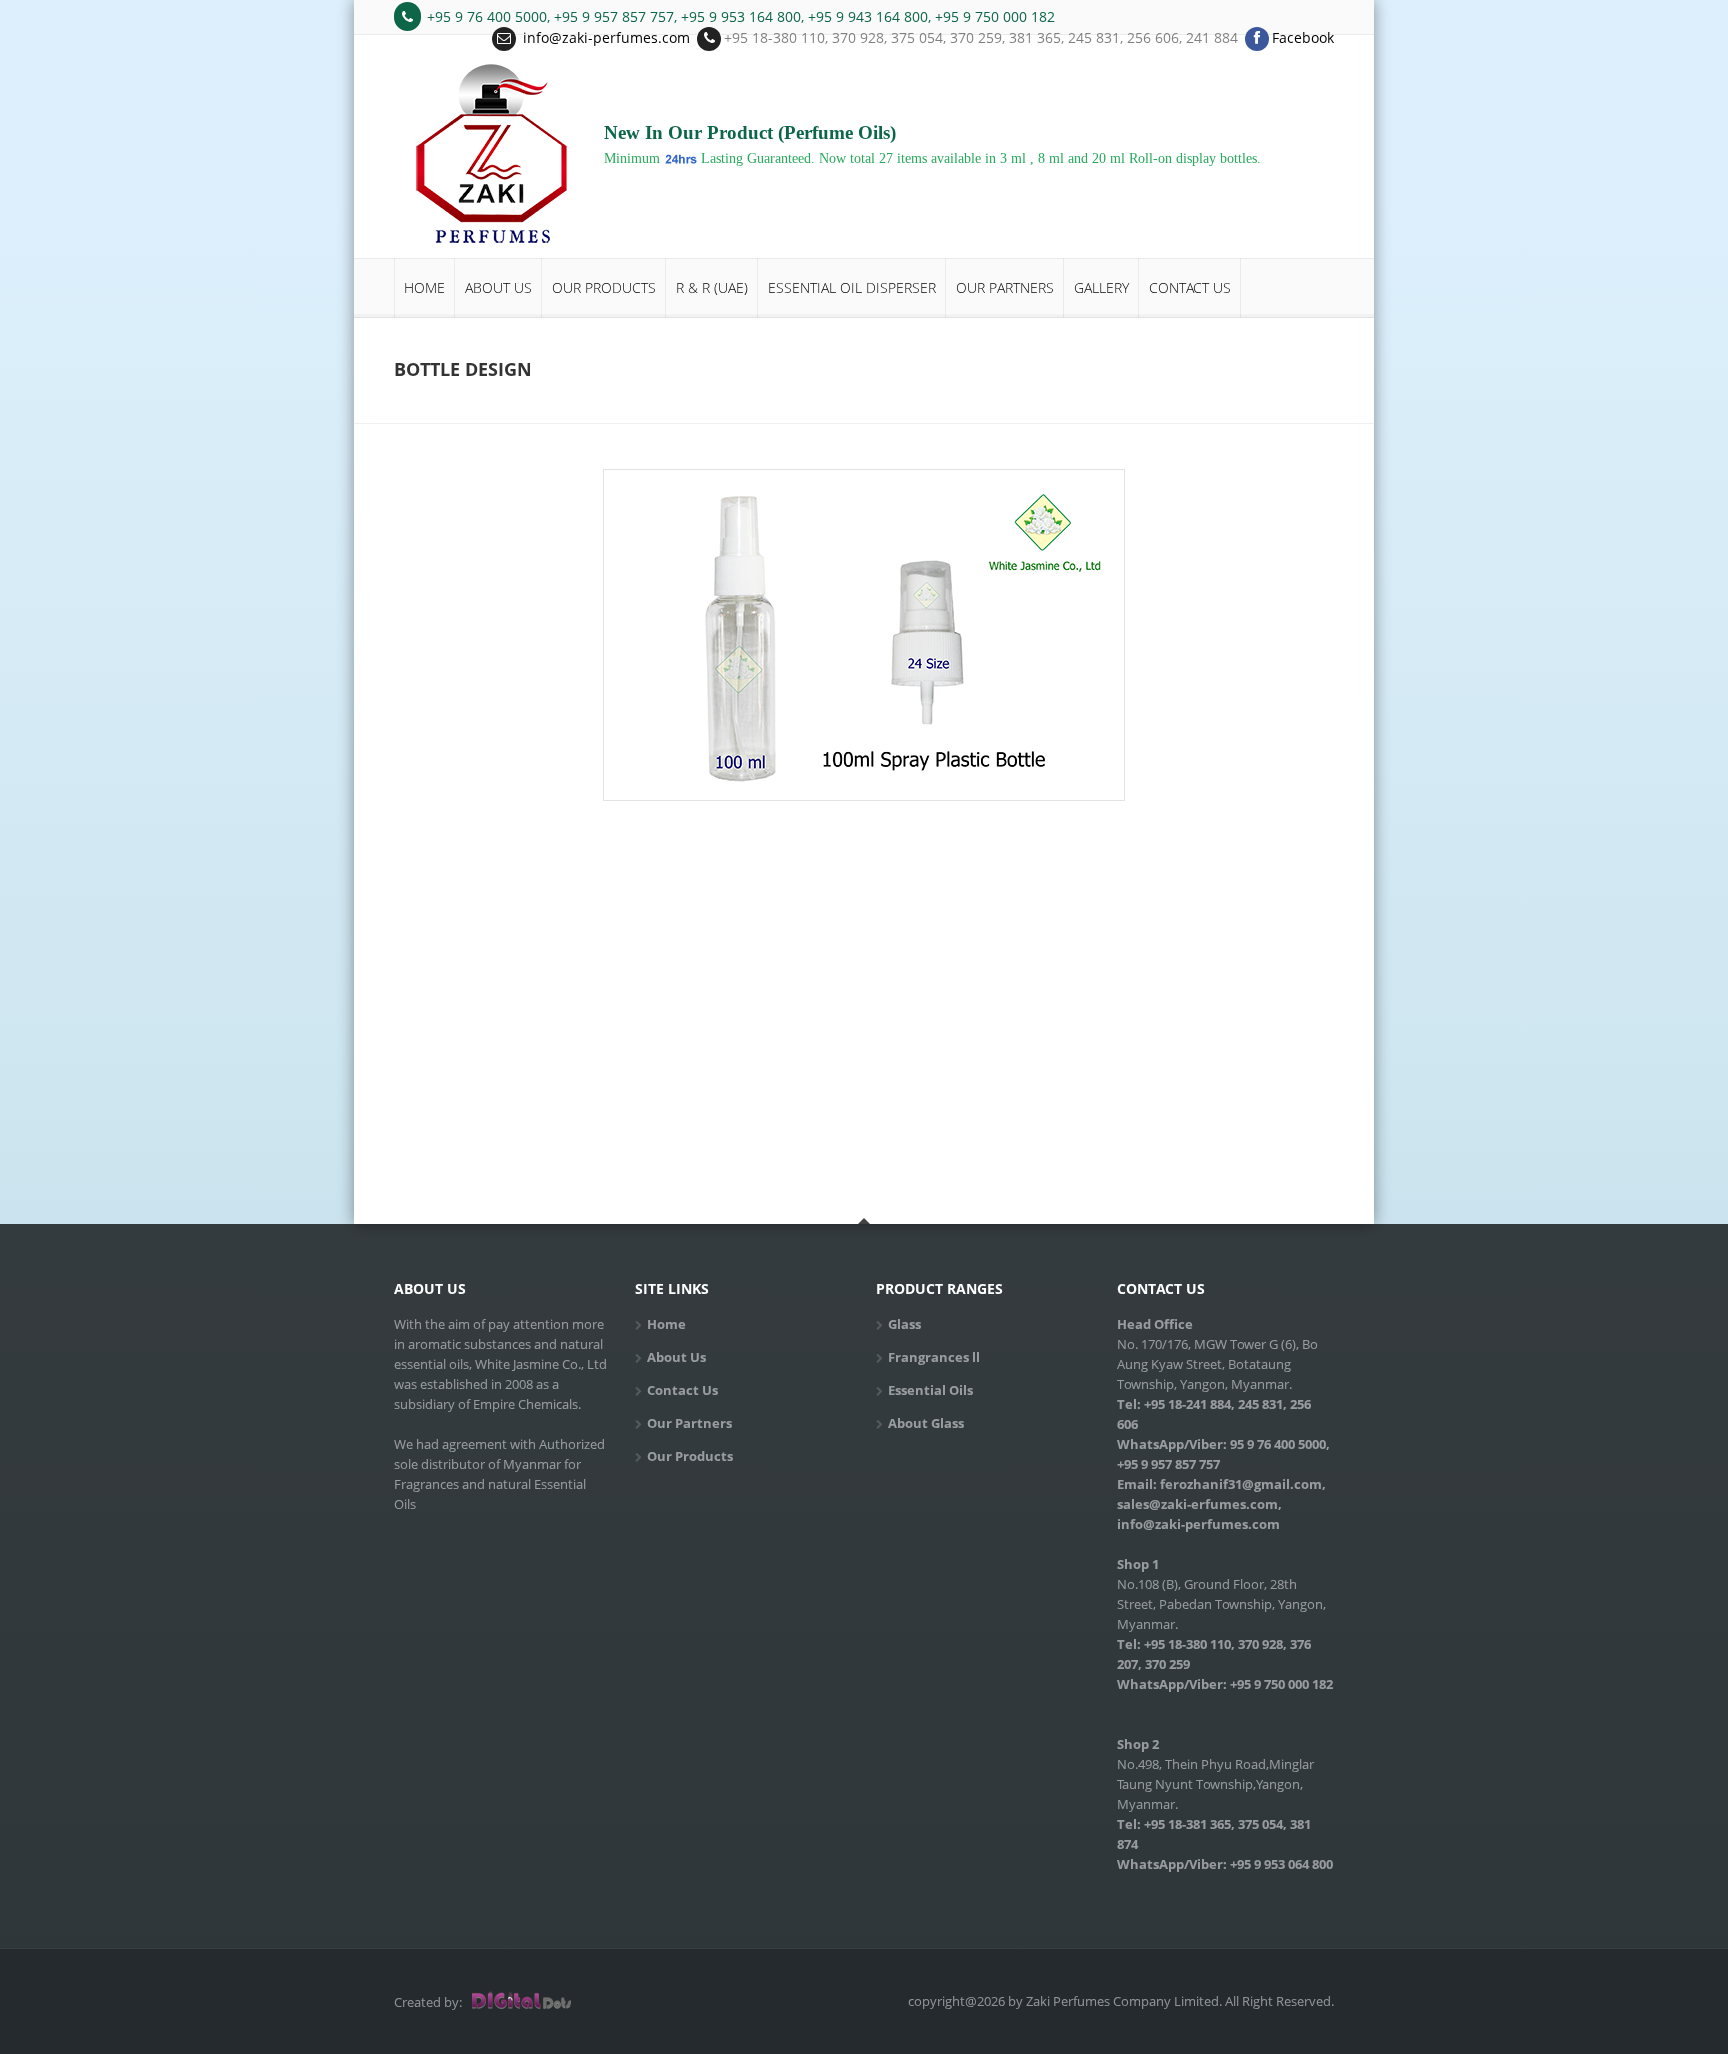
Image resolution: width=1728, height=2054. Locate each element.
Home (424, 287)
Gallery (1101, 287)
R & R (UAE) (712, 287)
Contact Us (1190, 287)
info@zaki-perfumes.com (606, 37)
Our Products (604, 287)
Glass (904, 1324)
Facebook (1303, 37)
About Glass (926, 1423)
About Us (498, 287)
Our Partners (1005, 287)
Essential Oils (930, 1390)
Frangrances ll (934, 1357)
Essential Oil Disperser (852, 287)
